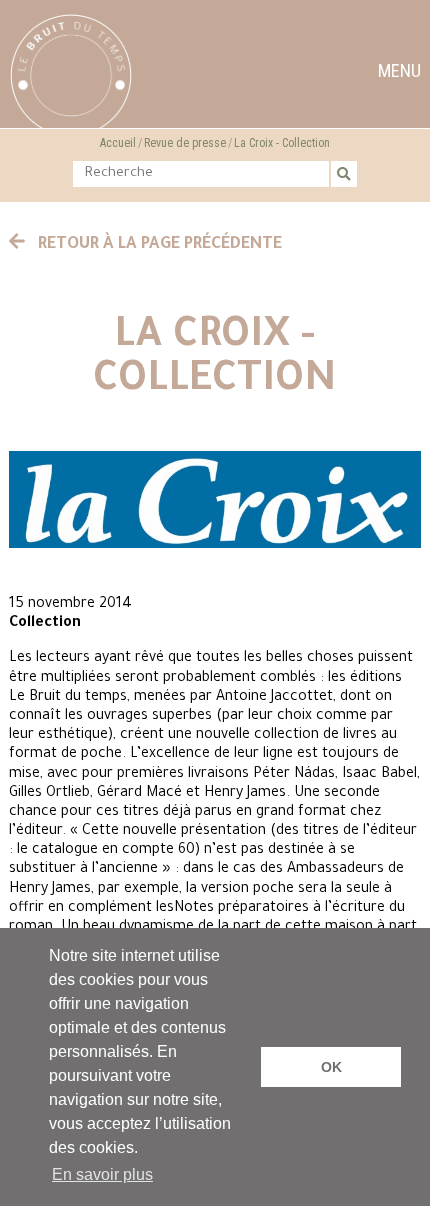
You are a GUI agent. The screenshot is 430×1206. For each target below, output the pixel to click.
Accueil (118, 143)
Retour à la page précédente (158, 245)
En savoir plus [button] (102, 1174)
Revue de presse (185, 143)
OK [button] (331, 1067)
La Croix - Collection (282, 143)
